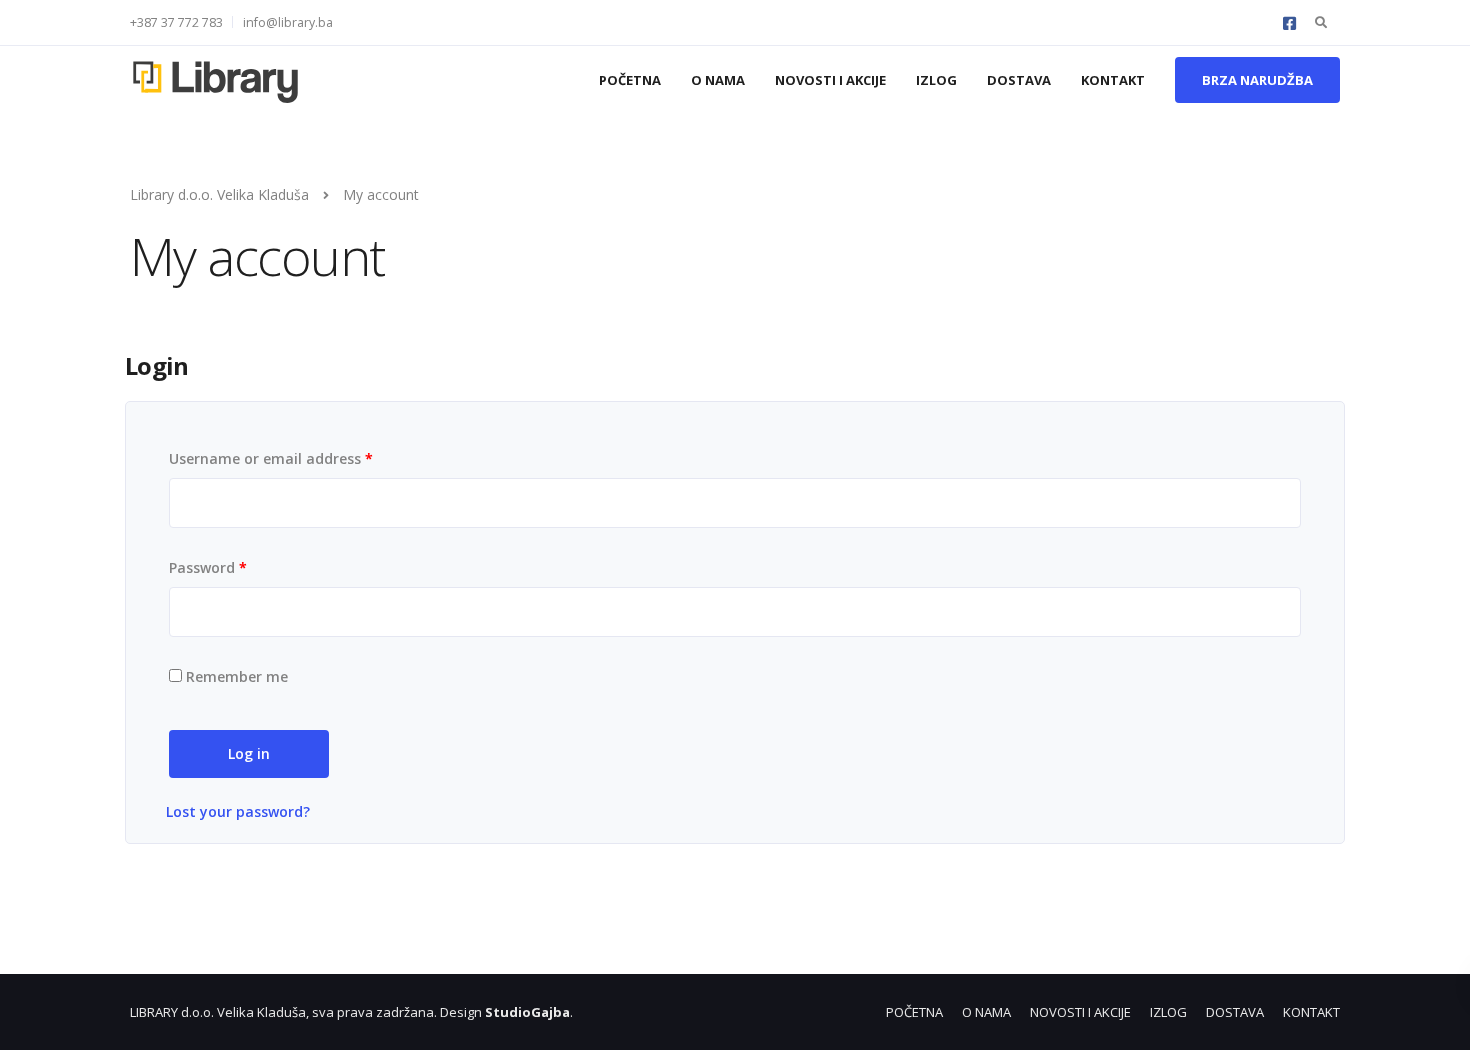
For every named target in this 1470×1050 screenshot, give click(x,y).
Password (208, 567)
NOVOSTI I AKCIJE (830, 80)
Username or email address (271, 458)
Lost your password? (238, 811)
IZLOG (936, 80)
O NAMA (718, 80)
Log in (249, 753)
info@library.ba (288, 22)
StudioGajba (527, 1012)
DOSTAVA (1019, 80)
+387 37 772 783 (176, 22)
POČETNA (630, 80)
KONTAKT (1113, 80)
